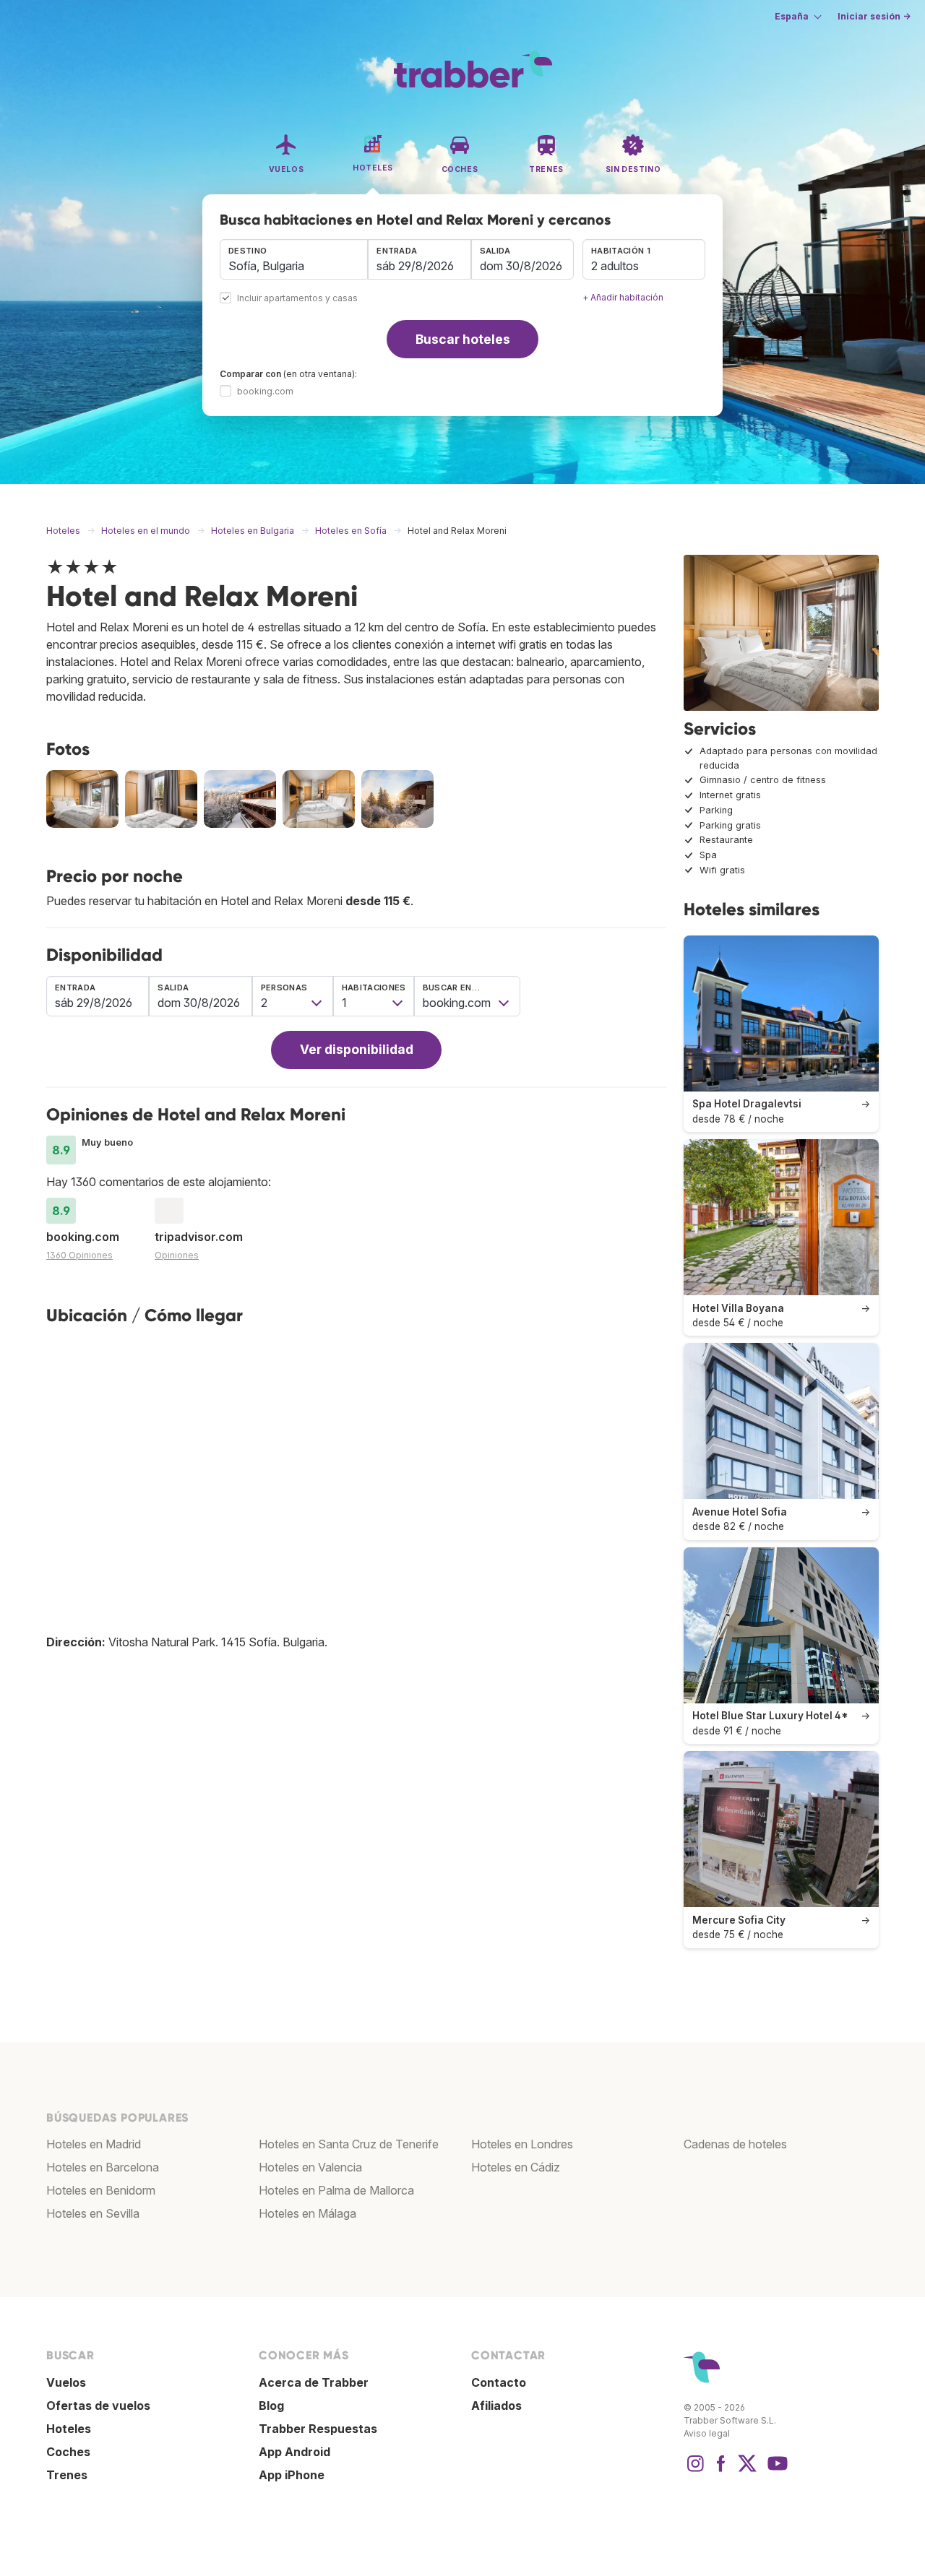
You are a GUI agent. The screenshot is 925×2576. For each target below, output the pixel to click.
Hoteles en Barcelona (103, 2167)
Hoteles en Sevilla (93, 2213)
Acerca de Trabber (314, 2382)
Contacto (499, 2382)
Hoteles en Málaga (307, 2213)
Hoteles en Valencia (310, 2167)
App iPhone (292, 2475)
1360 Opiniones (79, 1255)
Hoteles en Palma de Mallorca (336, 2190)
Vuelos (66, 2382)
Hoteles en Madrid (94, 2144)
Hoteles (69, 2429)
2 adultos (615, 266)
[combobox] (294, 259)
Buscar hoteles (463, 339)
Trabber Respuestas (318, 2429)
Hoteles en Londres (522, 2144)
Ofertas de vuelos (98, 2406)
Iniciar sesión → (874, 16)
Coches (68, 2452)
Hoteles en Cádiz (516, 2167)
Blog (271, 2406)
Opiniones (177, 1255)
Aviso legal (707, 2433)
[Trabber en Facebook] (721, 2471)
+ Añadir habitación (623, 297)
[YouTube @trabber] (775, 2471)
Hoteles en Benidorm (101, 2190)
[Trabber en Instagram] (695, 2471)
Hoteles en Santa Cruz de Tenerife (349, 2144)
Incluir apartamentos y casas (297, 299)
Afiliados (496, 2406)
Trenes (67, 2475)
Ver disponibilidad (357, 1049)
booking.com (265, 391)
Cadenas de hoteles (735, 2144)
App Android (294, 2452)
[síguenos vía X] (747, 2471)
